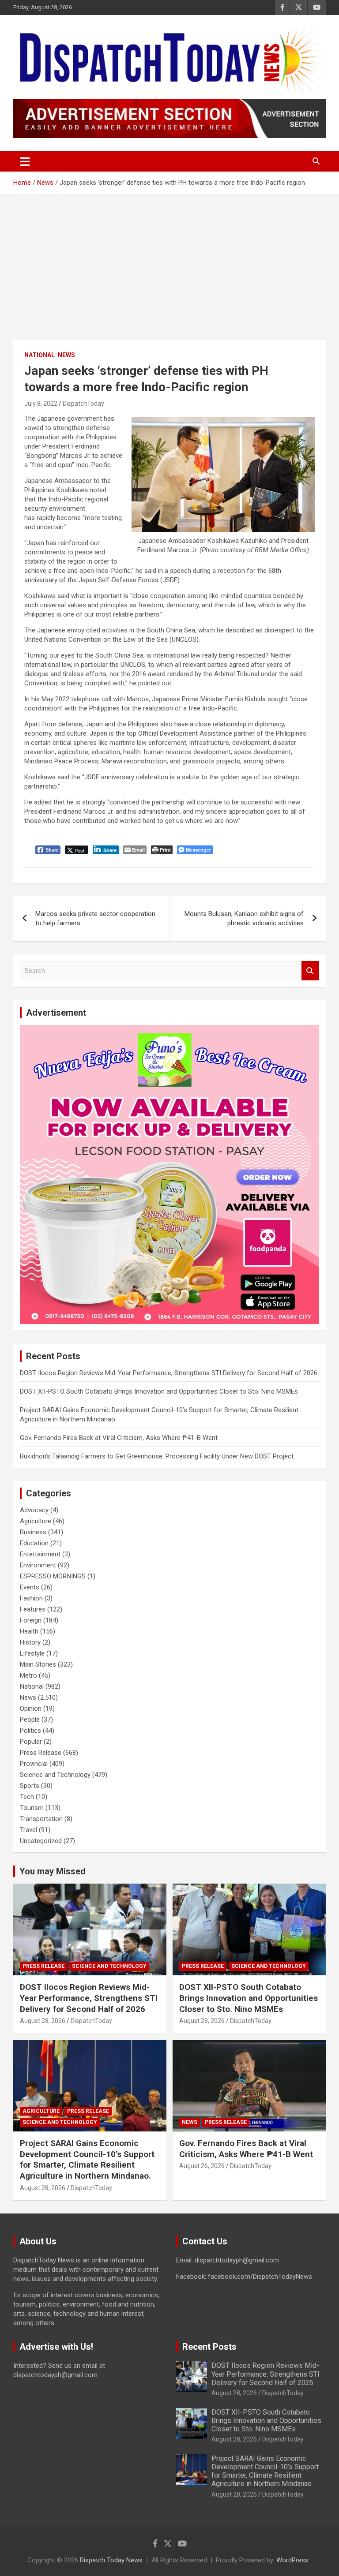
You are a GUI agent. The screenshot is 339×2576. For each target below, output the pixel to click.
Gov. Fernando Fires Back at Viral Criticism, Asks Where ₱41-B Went (119, 1438)
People (30, 1720)
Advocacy (34, 1510)
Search (310, 971)
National (40, 355)
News (66, 355)
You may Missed (53, 1871)
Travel (28, 1830)
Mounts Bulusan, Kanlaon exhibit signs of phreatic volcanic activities (244, 918)
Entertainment (40, 1554)
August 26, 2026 (202, 2166)
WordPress (292, 2560)
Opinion (31, 1709)
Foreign (31, 1620)
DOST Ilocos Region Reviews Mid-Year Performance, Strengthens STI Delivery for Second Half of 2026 (169, 1373)
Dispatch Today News (111, 2560)
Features (33, 1609)
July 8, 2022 (41, 404)
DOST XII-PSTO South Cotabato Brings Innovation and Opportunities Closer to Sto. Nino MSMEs (159, 1391)
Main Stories (38, 1664)
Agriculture (36, 1521)
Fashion (31, 1598)
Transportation (41, 1819)
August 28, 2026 (43, 2021)
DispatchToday (83, 404)
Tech (27, 1797)
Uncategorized (41, 1841)
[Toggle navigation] (25, 161)
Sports (30, 1786)
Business (33, 1532)
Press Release (41, 1753)
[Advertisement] (169, 261)
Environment (38, 1565)
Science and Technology (55, 1775)
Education (34, 1543)
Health (29, 1631)
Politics (30, 1731)
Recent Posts (209, 2347)
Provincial (34, 1764)
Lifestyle (32, 1653)
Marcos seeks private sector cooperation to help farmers (95, 918)
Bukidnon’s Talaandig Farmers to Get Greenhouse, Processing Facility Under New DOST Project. (157, 1456)
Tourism (32, 1808)
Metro (28, 1675)
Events (30, 1587)
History (30, 1642)
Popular (31, 1742)
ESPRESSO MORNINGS (53, 1576)
